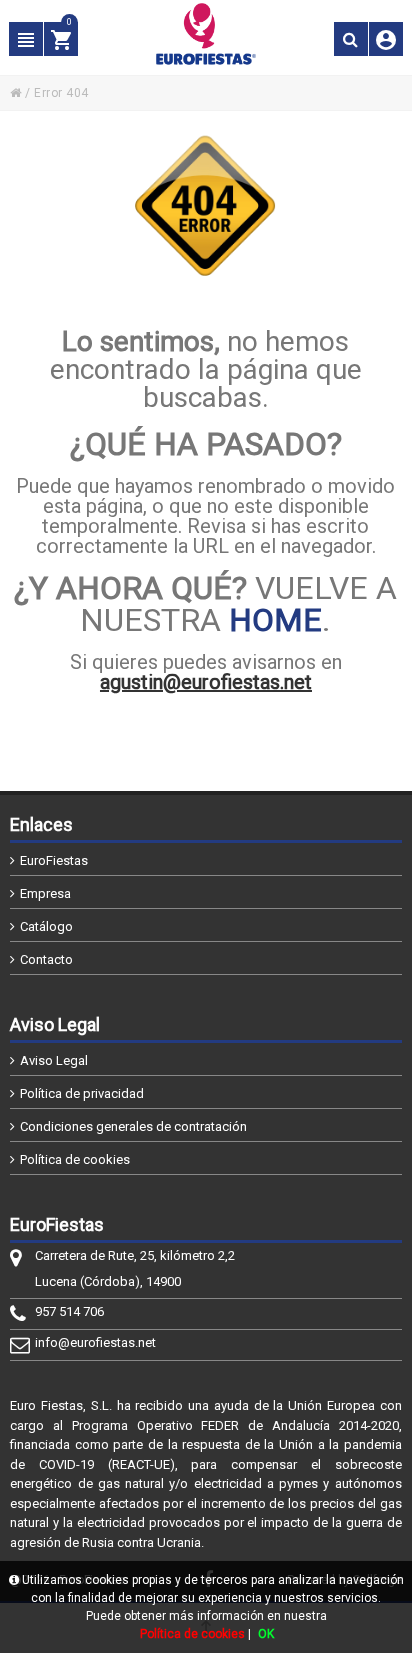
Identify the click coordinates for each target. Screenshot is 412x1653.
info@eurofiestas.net (95, 1342)
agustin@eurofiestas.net (206, 682)
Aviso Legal (54, 1060)
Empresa (45, 893)
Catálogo (46, 926)
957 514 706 (69, 1311)
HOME (275, 620)
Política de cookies (75, 1159)
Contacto (46, 959)
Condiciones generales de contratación (133, 1126)
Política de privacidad (82, 1093)
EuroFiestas (54, 860)
